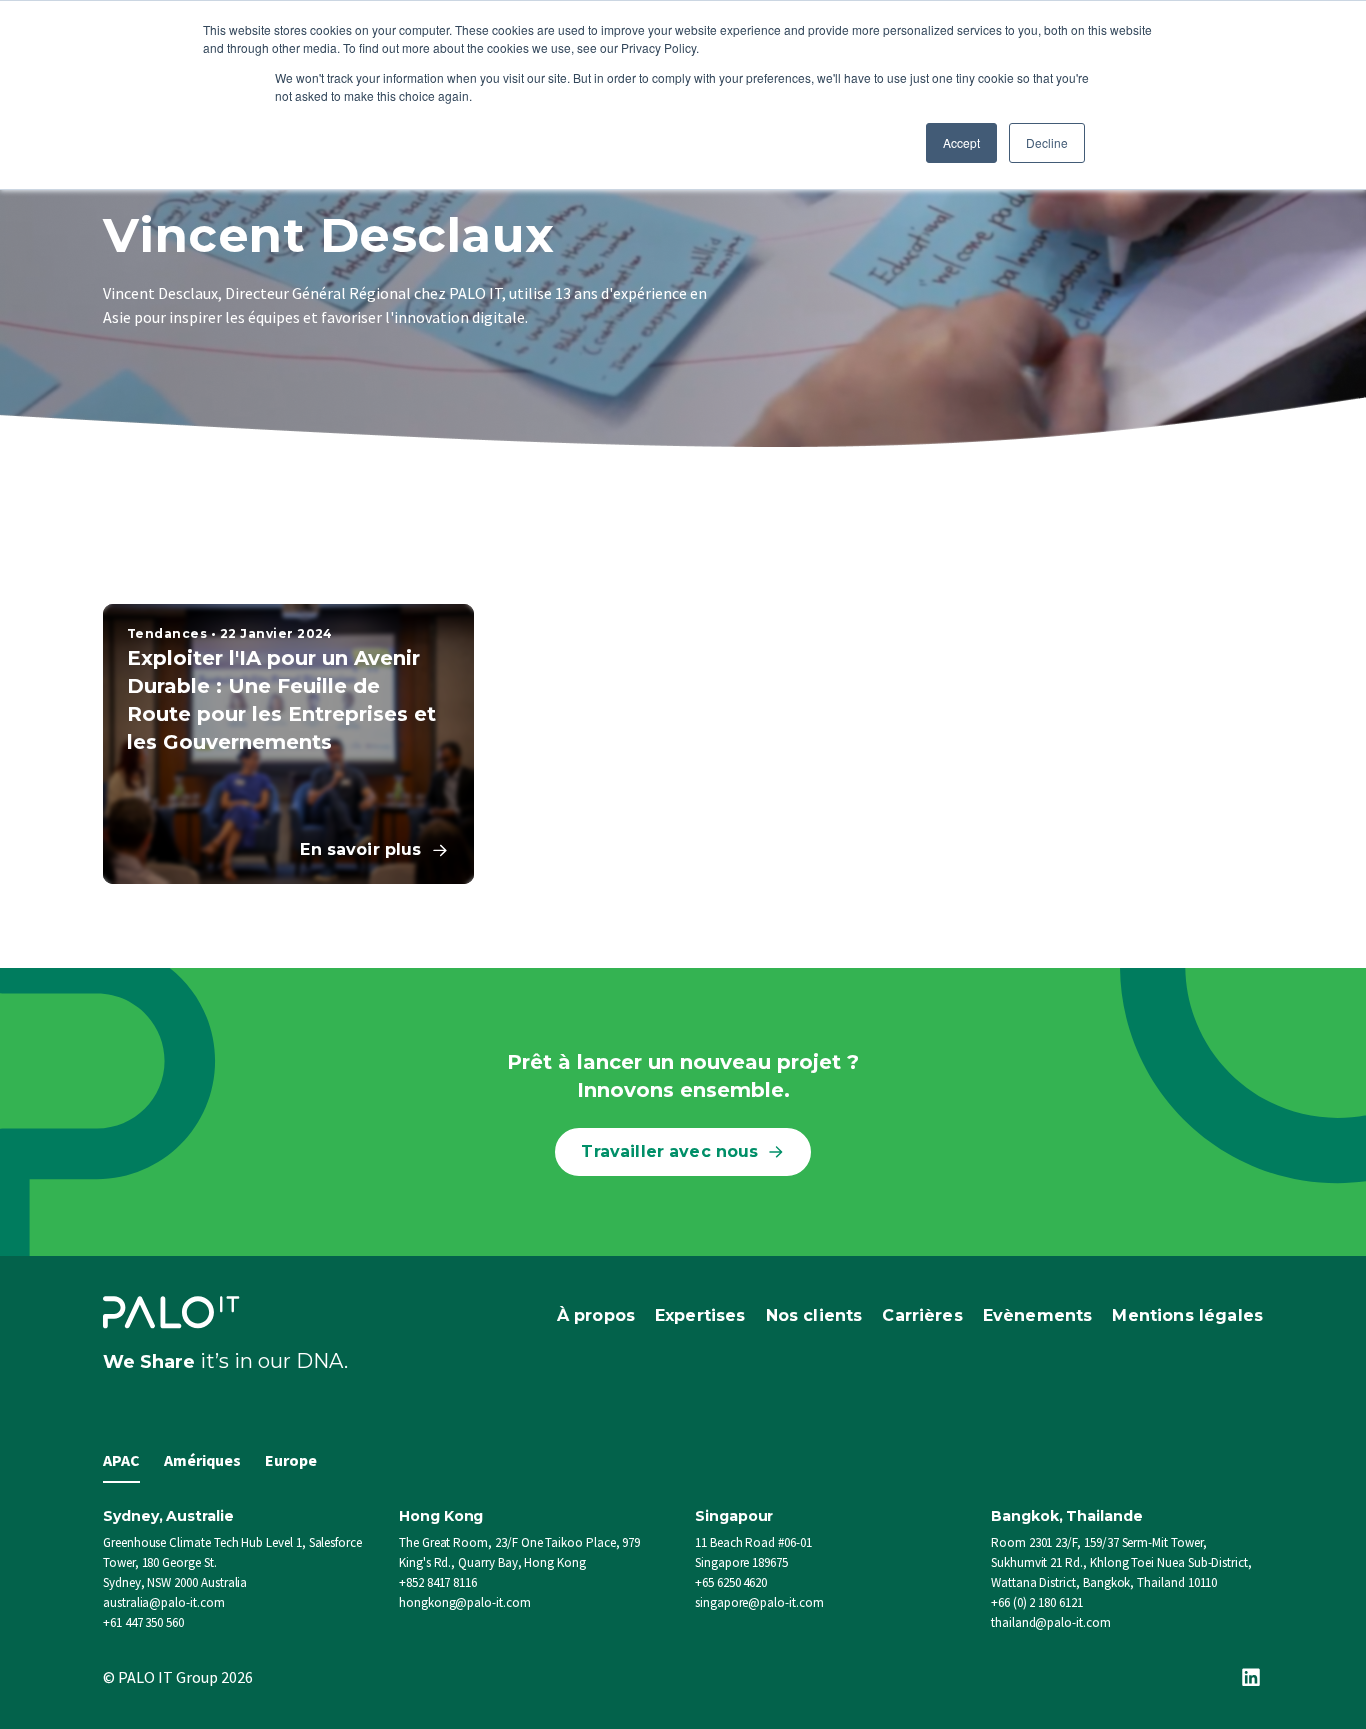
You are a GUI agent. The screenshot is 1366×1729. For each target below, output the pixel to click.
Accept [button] (961, 142)
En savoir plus (360, 849)
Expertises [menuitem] (700, 1315)
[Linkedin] (1251, 1677)
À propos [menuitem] (596, 1315)
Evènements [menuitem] (1038, 1315)
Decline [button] (1047, 142)
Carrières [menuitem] (922, 1315)
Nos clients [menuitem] (814, 1315)
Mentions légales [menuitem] (1187, 1315)
